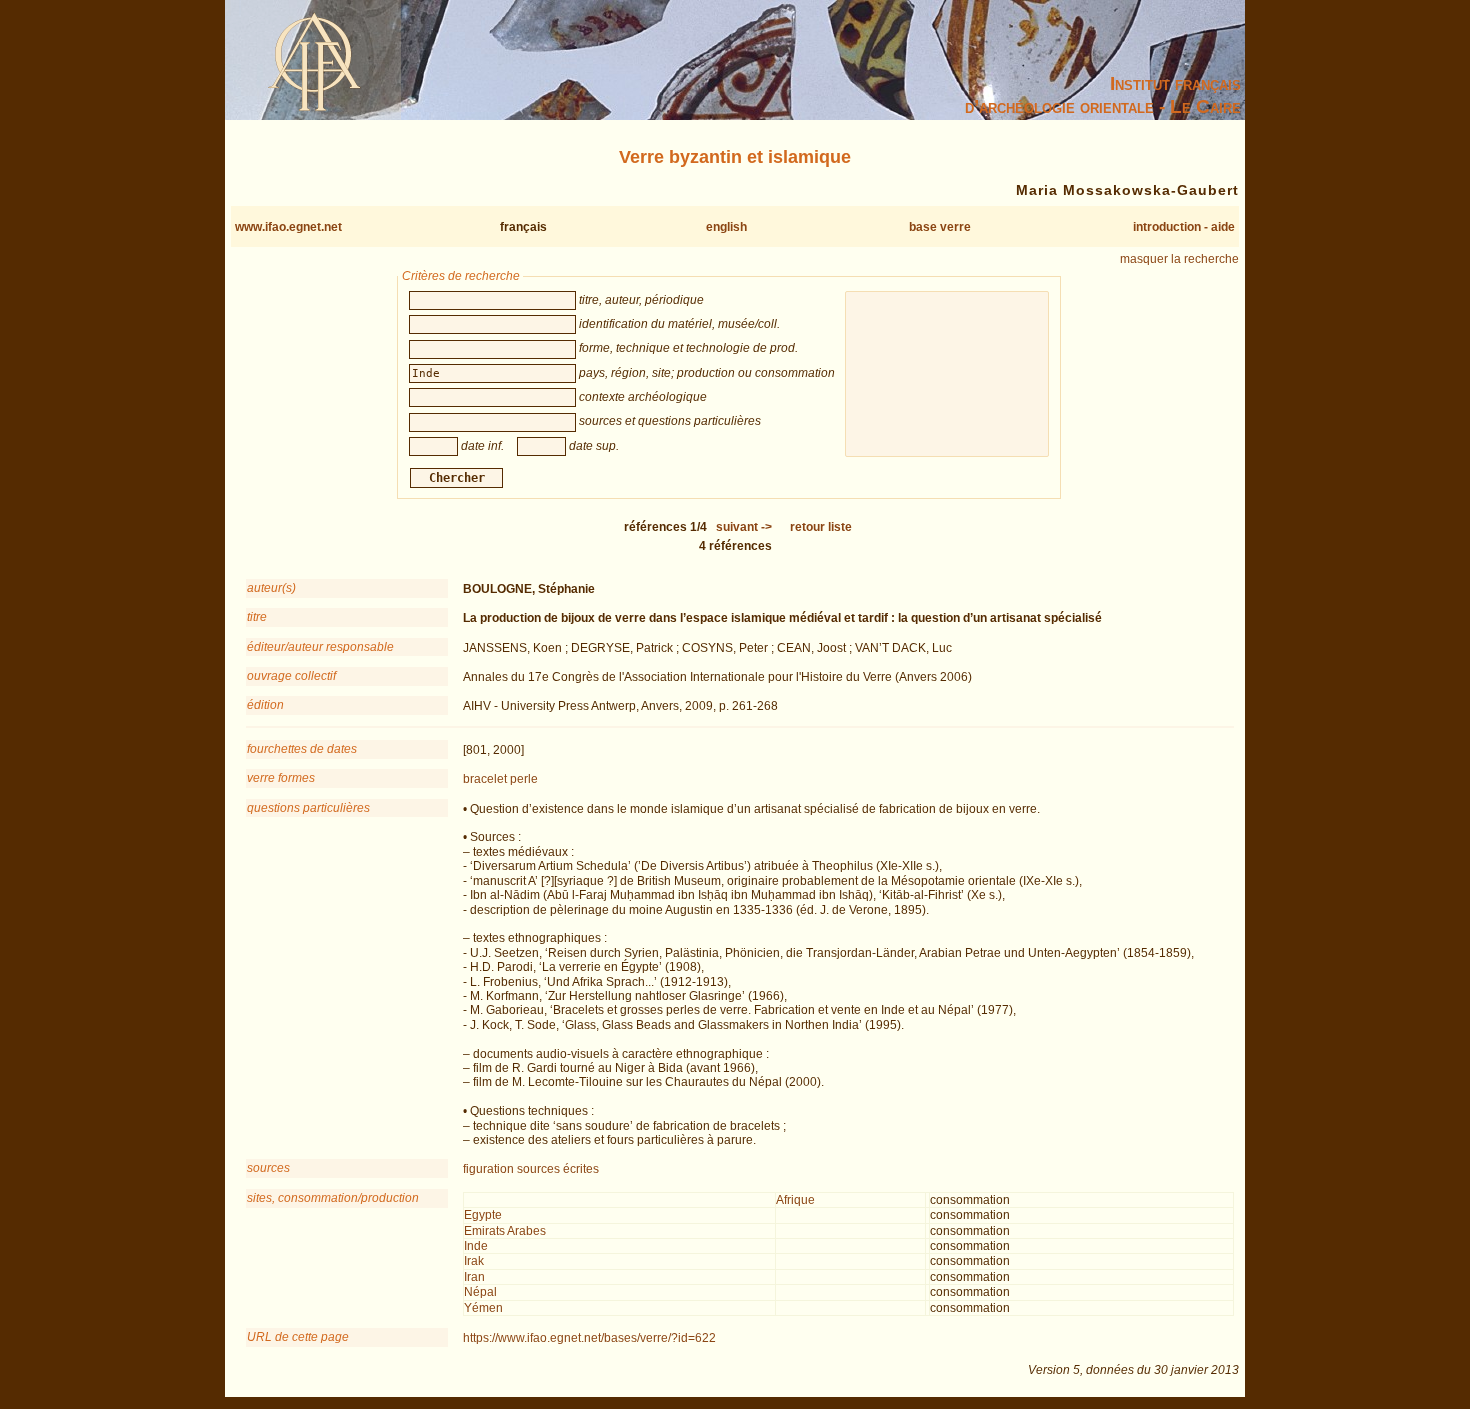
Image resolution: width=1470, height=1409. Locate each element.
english (726, 227)
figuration (488, 1169)
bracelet (485, 779)
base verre (940, 227)
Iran (474, 1277)
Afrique (795, 1200)
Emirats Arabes (505, 1231)
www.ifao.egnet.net (288, 227)
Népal (480, 1292)
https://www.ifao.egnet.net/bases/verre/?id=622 (589, 1338)
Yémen (483, 1308)
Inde (476, 1246)
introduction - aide (1184, 227)
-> (744, 527)
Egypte (483, 1215)
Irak (474, 1261)
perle (524, 779)
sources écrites (558, 1169)
